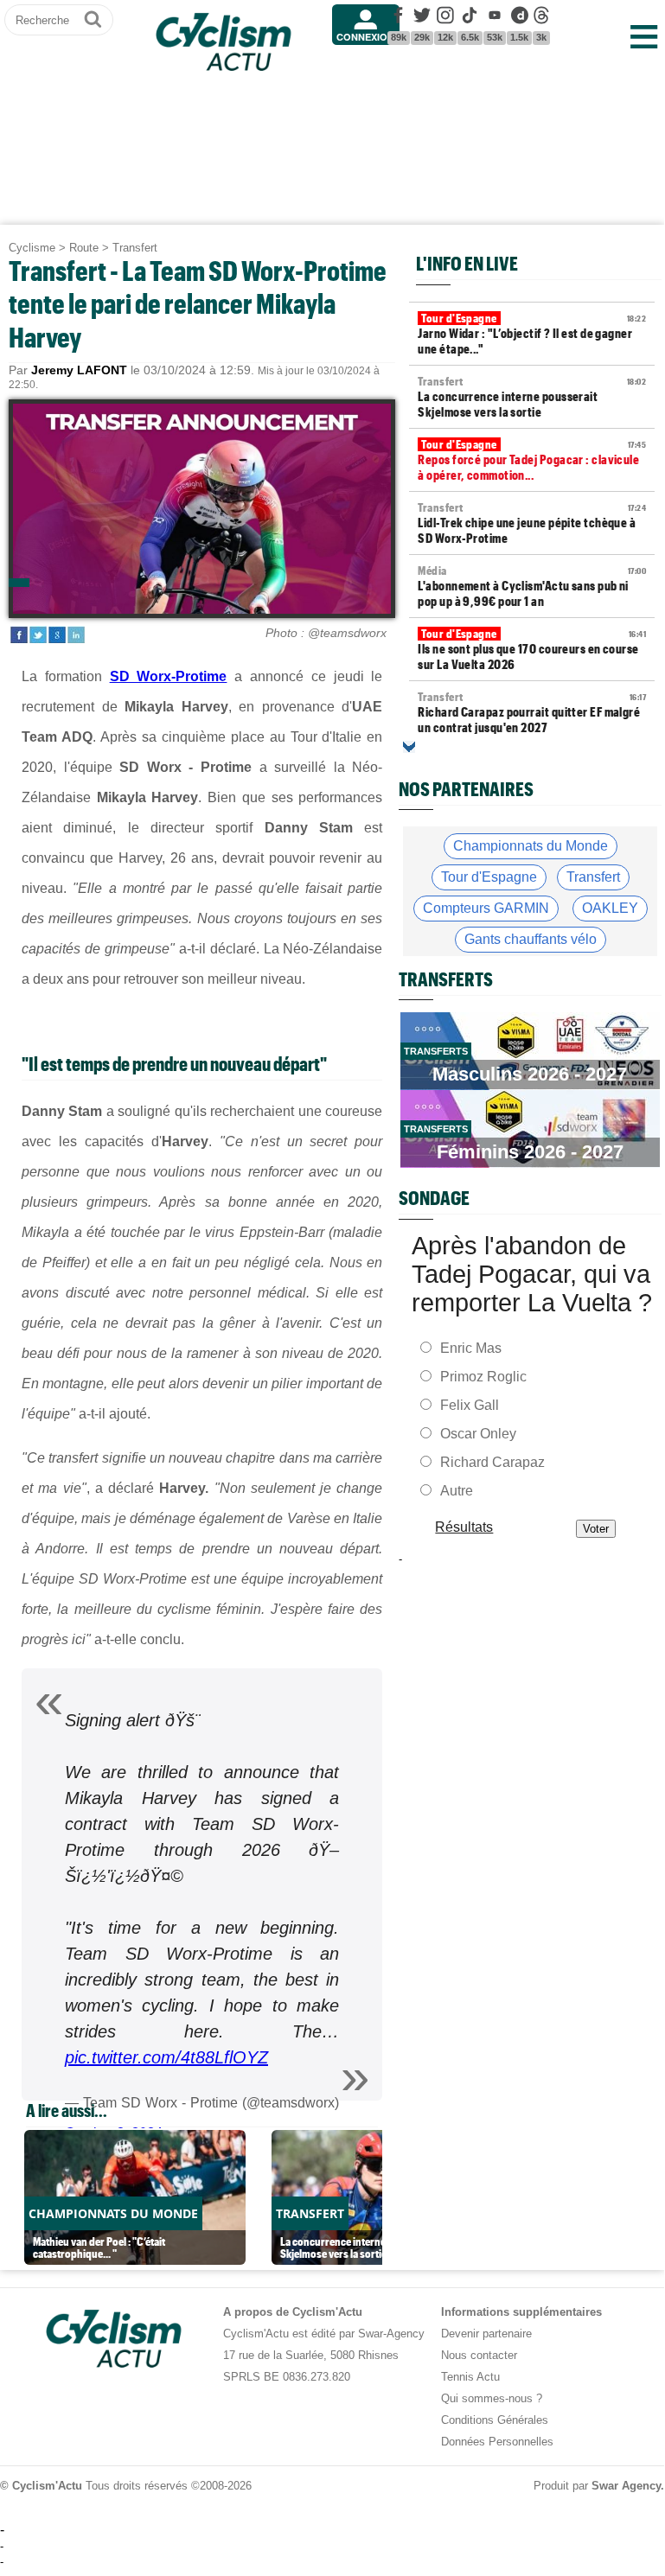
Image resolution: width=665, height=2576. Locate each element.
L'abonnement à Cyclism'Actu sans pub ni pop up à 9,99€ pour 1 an (532, 586)
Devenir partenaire (486, 2334)
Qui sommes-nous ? (492, 2398)
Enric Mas (471, 1348)
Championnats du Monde (531, 846)
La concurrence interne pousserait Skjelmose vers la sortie (532, 397)
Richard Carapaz (492, 1462)
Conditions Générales (495, 2420)
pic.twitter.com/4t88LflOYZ (166, 2057)
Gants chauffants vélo (531, 939)
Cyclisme (32, 248)
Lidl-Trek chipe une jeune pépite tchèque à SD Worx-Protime (532, 523)
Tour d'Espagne (489, 877)
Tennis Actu (470, 2377)
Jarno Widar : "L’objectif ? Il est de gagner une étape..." (532, 334)
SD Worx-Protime (169, 676)
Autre (457, 1491)
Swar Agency (626, 2486)
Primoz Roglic (483, 1377)
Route (84, 248)
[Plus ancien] (409, 747)
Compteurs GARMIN (486, 908)
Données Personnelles (497, 2442)
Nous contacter (479, 2355)
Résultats (465, 1527)
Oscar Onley (478, 1434)
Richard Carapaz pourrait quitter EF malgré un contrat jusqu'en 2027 (532, 712)
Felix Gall (470, 1405)
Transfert (135, 248)
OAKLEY (610, 908)
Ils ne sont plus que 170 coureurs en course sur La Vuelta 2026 (532, 649)
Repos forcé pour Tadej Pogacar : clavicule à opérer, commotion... (532, 460)
